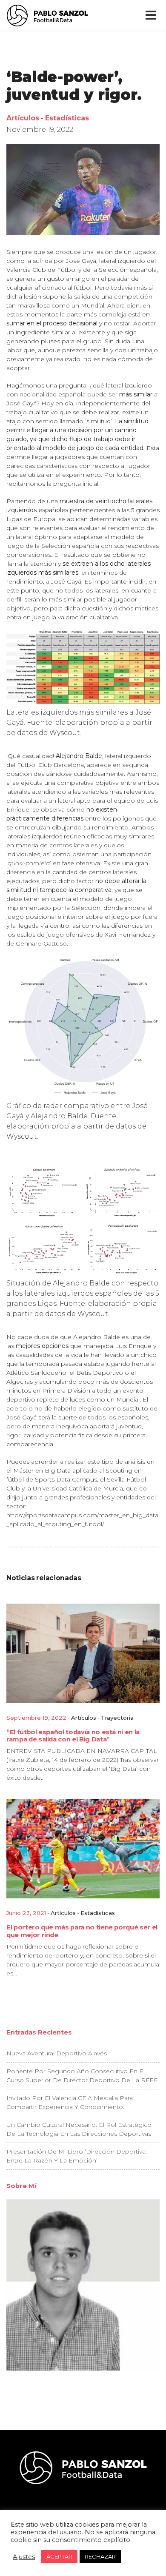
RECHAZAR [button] (100, 2556)
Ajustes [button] (24, 2557)
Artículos (23, 118)
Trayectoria (117, 1718)
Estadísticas (67, 118)
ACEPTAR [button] (59, 2556)
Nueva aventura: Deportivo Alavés (57, 2053)
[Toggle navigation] (153, 15)
